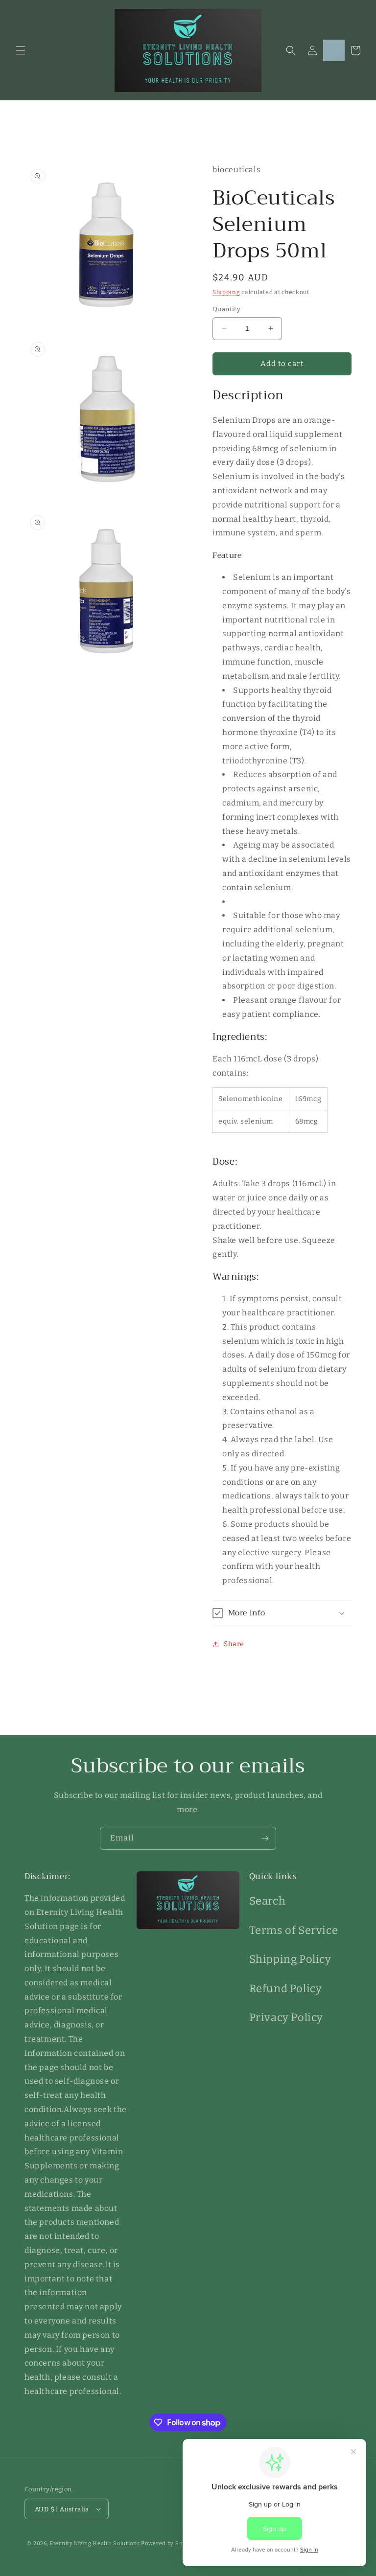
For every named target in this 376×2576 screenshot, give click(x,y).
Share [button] (234, 1644)
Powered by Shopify (169, 2543)
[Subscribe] (265, 1838)
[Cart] (355, 50)
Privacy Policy (286, 2017)
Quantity (226, 309)
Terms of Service (294, 1930)
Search (268, 1901)
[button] (21, 50)
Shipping (226, 292)
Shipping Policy (290, 1959)
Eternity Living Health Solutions (94, 2543)
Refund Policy (286, 1989)
